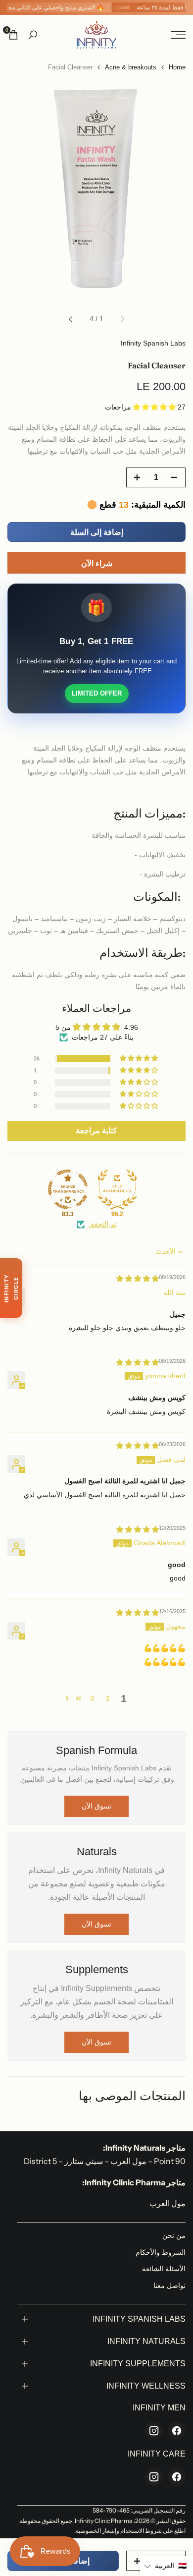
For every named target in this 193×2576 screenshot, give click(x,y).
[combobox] (96, 729)
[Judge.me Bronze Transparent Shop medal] (68, 1189)
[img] (138, 1279)
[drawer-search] (33, 35)
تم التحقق (103, 1224)
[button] (155, 407)
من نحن (174, 2235)
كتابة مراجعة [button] (96, 1131)
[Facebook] (177, 2431)
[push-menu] (178, 35)
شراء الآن (97, 563)
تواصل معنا (169, 2285)
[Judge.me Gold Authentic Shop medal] (117, 1189)
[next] (71, 319)
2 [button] (108, 1698)
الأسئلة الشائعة (164, 2269)
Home (177, 67)
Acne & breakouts (131, 67)
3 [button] (92, 1698)
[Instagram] (154, 2431)
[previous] (122, 319)
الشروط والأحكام (161, 2252)
